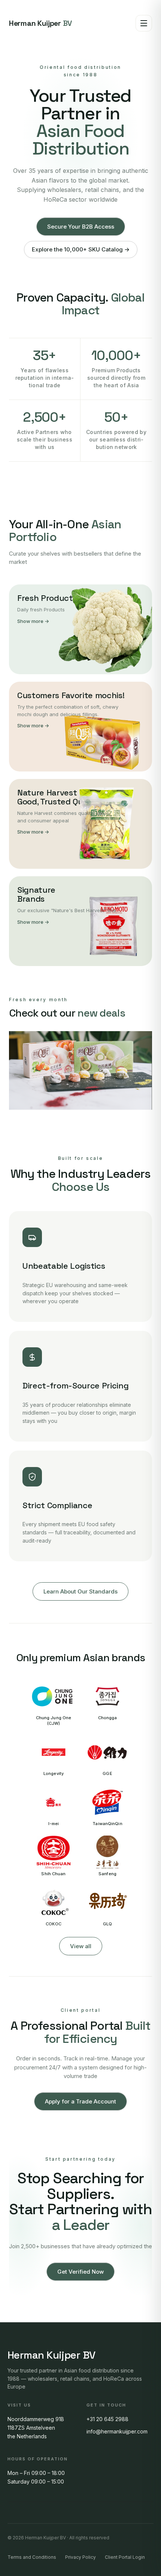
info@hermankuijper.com (117, 2431)
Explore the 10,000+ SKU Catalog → (81, 249)
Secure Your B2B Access (81, 227)
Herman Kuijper (40, 23)
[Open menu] (144, 23)
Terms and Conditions (32, 2557)
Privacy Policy (80, 2557)
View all (81, 1946)
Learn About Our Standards (80, 1591)
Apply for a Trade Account (80, 2101)
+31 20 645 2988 (107, 2419)
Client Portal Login (125, 2557)
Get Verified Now (80, 2272)
